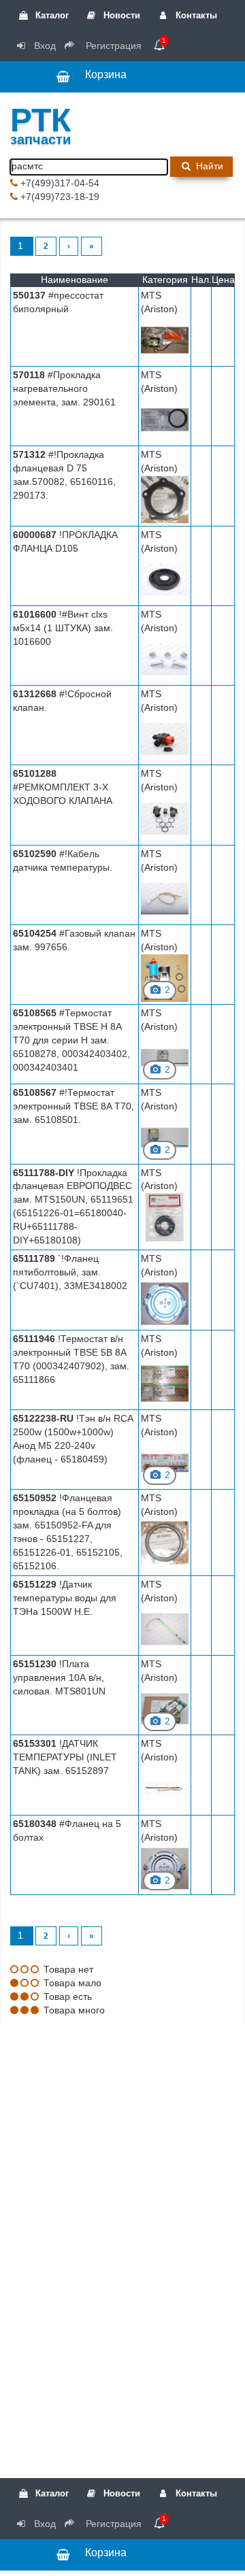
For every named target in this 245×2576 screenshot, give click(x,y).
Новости (120, 15)
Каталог (51, 15)
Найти (208, 166)
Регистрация (112, 46)
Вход (44, 46)
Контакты (195, 15)
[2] (165, 977)
